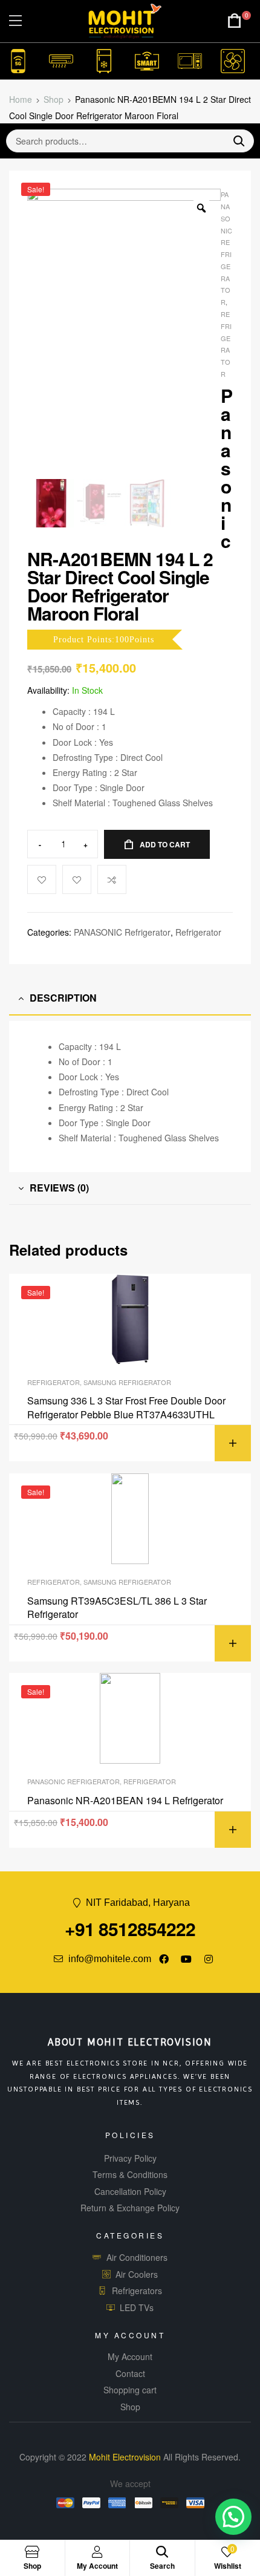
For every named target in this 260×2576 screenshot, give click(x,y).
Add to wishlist (77, 879)
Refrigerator (198, 932)
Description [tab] (63, 998)
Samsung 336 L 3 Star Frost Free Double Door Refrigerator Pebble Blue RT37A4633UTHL (126, 1407)
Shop (54, 99)
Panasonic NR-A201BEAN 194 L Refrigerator (125, 1801)
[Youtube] (186, 1959)
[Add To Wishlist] (42, 879)
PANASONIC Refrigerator (122, 932)
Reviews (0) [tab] (59, 1188)
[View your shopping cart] (235, 21)
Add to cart (165, 844)
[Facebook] (164, 1959)
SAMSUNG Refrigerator (127, 1382)
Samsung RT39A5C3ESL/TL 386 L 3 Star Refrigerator (117, 1608)
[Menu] (15, 21)
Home (21, 99)
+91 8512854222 (130, 1929)
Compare (112, 879)
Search (234, 141)
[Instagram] (209, 1959)
